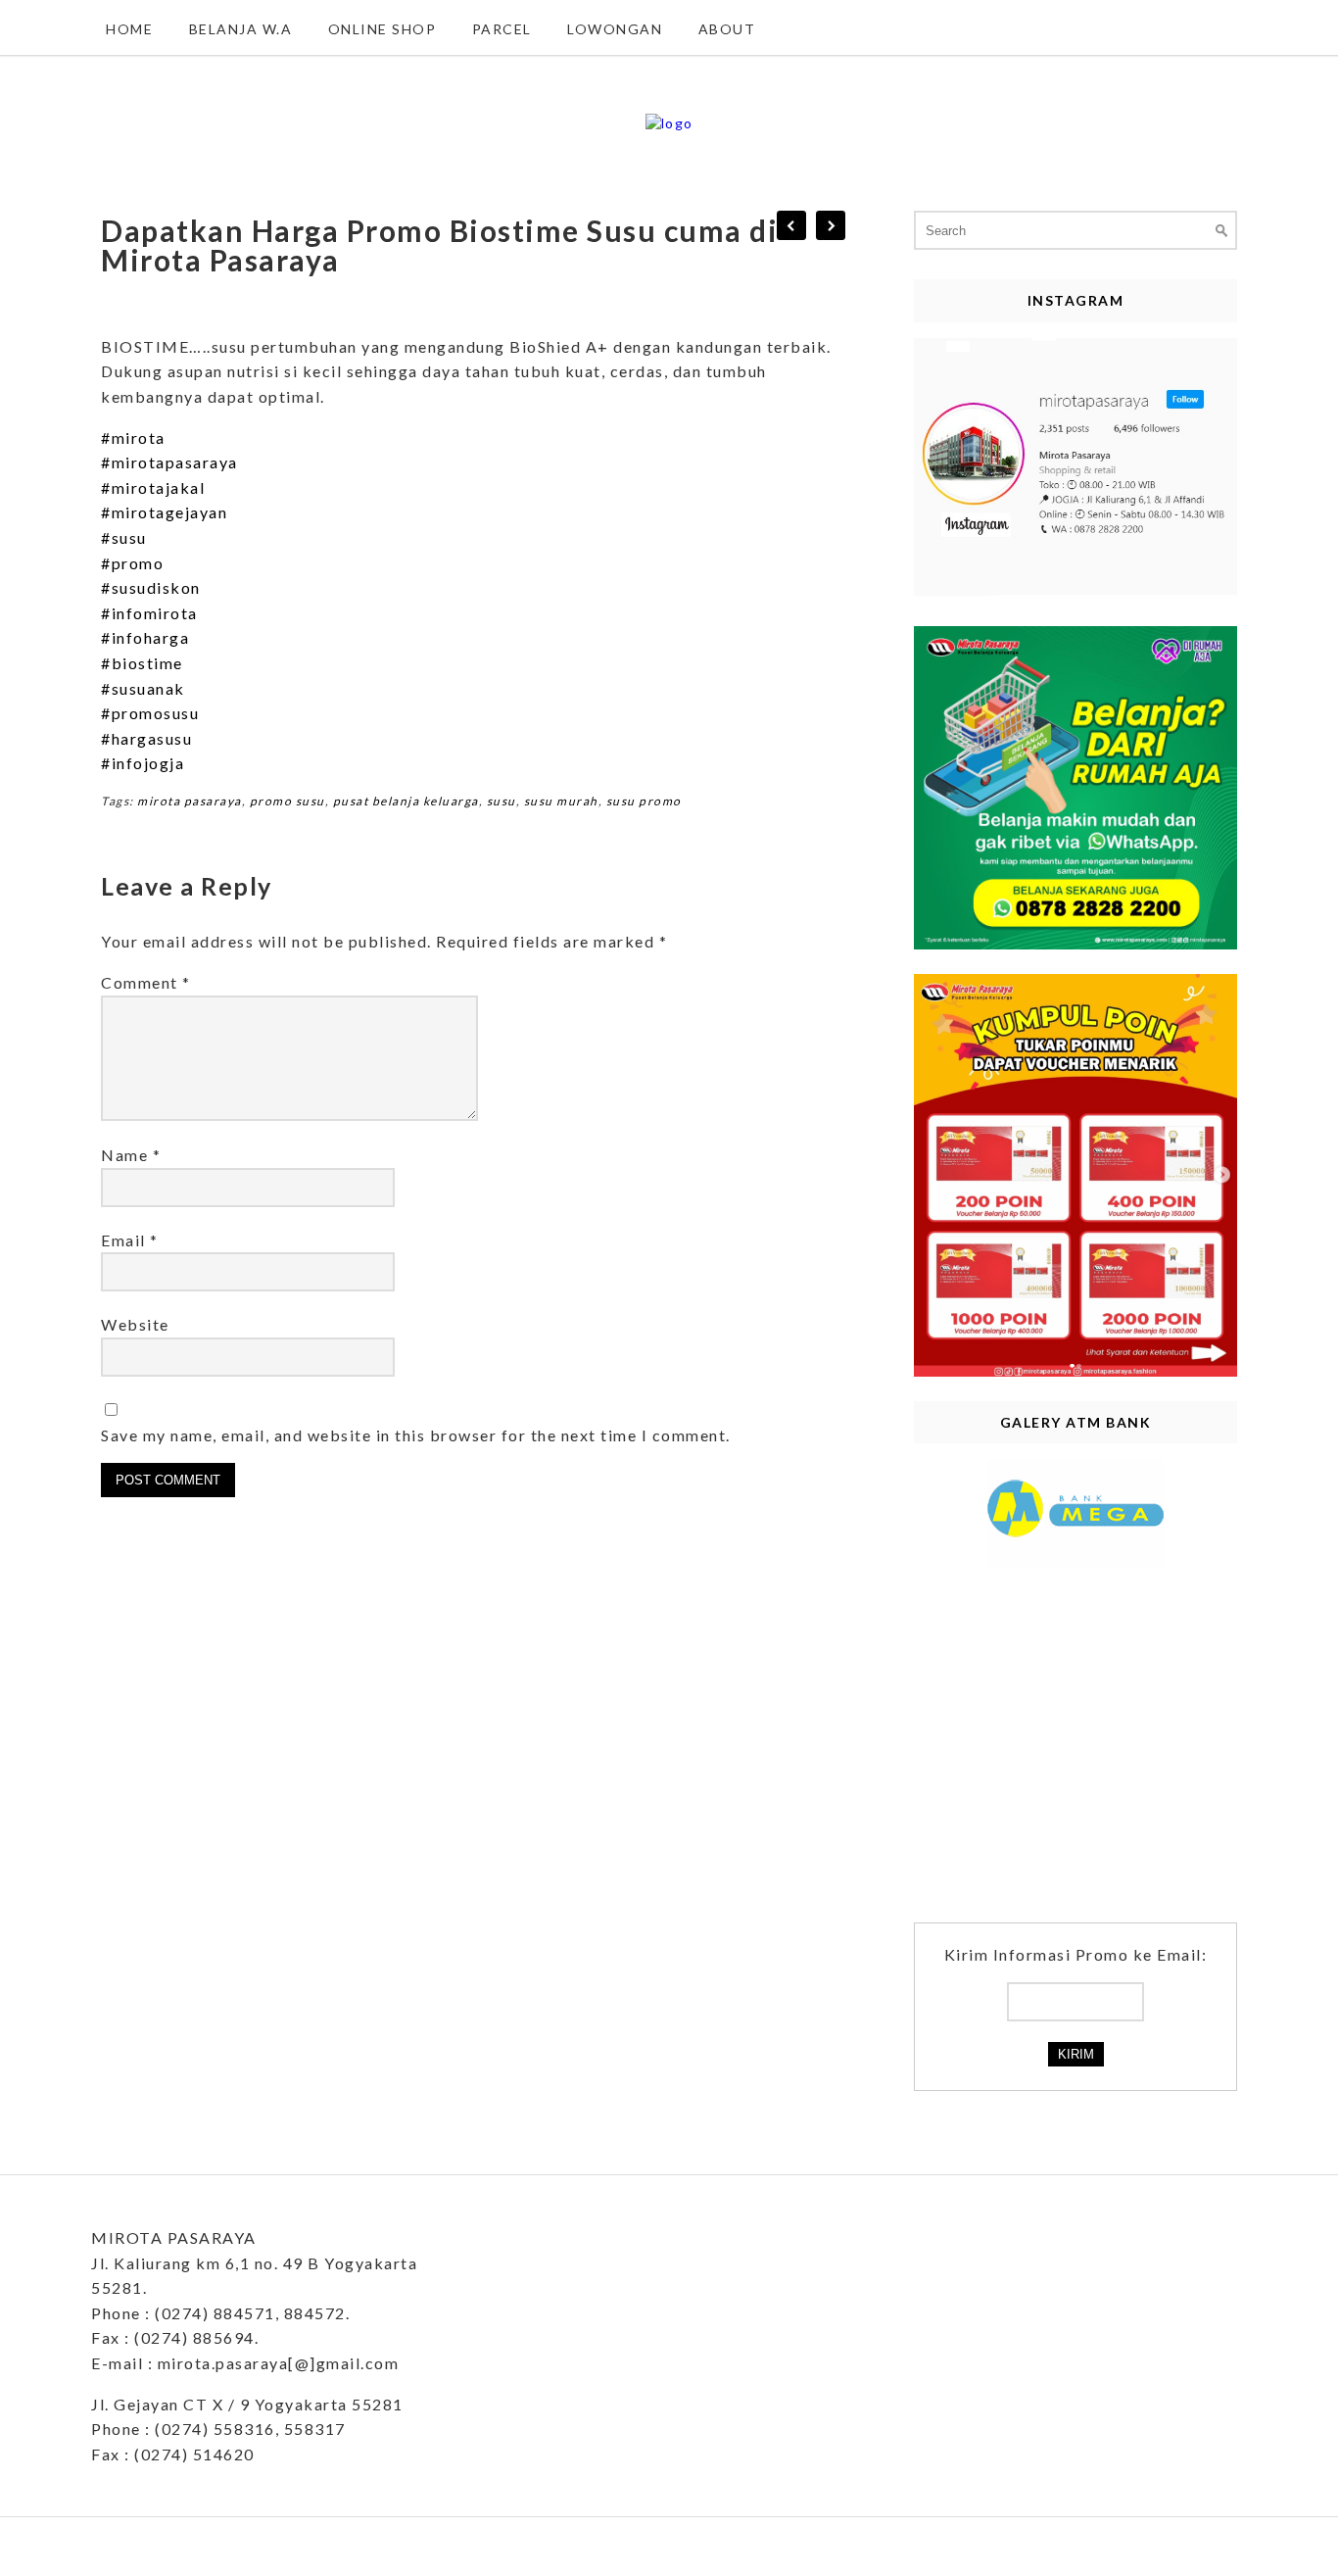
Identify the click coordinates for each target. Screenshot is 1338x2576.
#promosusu (150, 713)
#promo (132, 563)
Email (130, 1240)
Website (135, 1324)
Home (129, 29)
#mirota (133, 437)
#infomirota (149, 613)
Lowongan (615, 29)
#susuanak (143, 688)
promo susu (287, 801)
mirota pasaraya (190, 801)
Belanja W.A (241, 29)
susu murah (561, 801)
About (727, 29)
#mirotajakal (153, 487)
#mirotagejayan (164, 512)
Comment (146, 982)
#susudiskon (151, 587)
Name (131, 1155)
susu (502, 801)
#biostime (142, 663)
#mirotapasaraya (169, 462)
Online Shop (382, 29)
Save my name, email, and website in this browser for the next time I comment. (416, 1435)
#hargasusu (146, 738)
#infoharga (145, 637)
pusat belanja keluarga (406, 801)
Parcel (502, 29)
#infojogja (143, 763)
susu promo (644, 801)
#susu (124, 537)
